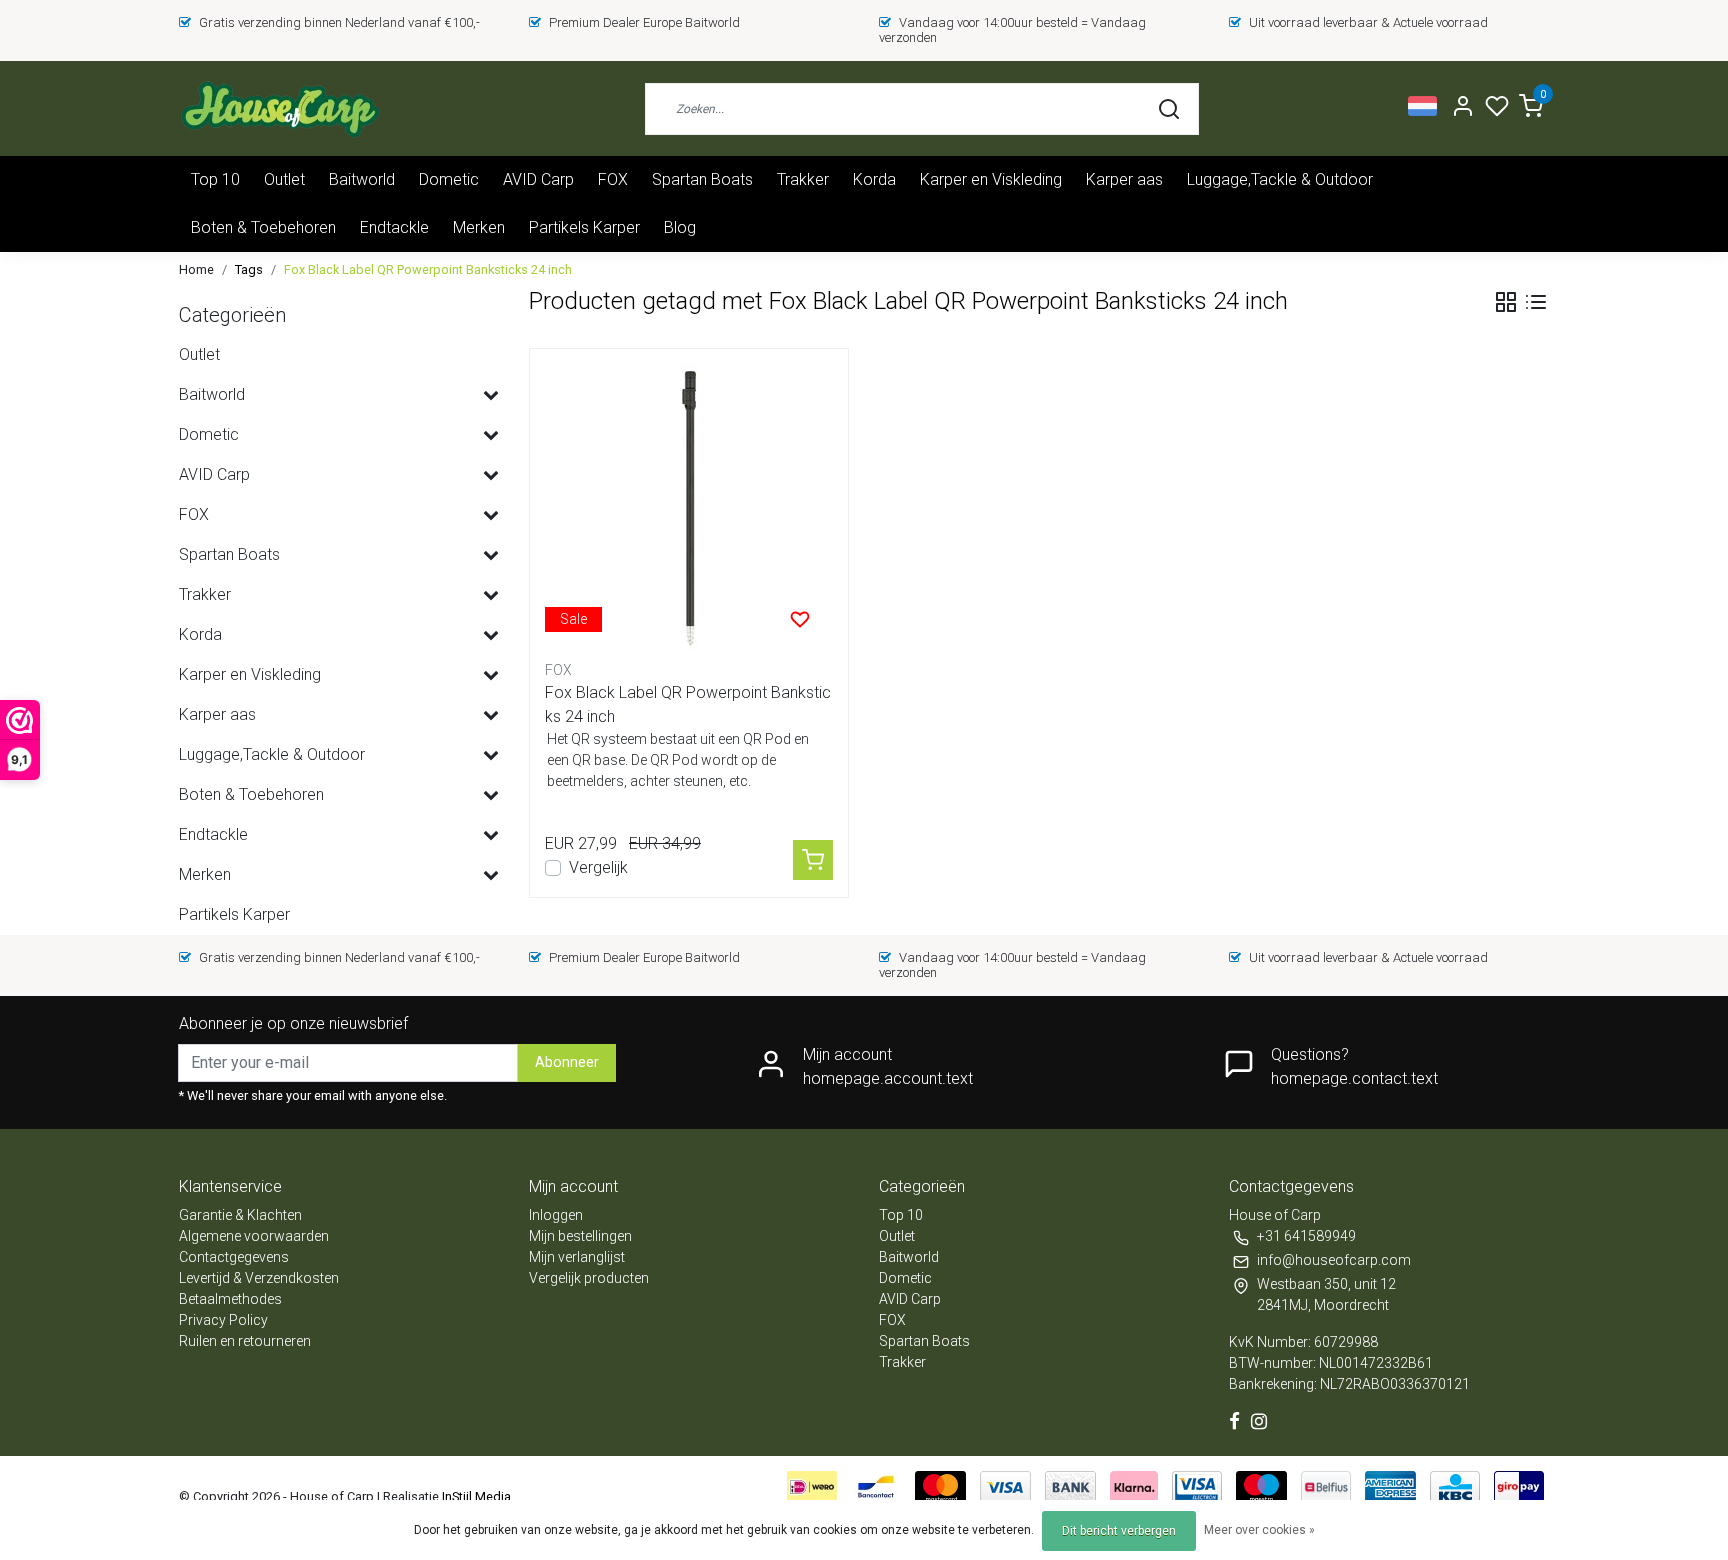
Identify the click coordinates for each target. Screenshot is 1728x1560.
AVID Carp (538, 179)
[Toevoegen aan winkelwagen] (813, 860)
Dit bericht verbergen (1119, 1531)
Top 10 (215, 179)
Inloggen (556, 1215)
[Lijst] (1536, 302)
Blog (680, 227)
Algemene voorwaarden (254, 1236)
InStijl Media (475, 1496)
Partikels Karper (584, 227)
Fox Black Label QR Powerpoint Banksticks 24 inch (428, 269)
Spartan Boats (702, 179)
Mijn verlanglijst (577, 1257)
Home (196, 269)
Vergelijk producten (589, 1278)
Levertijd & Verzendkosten (259, 1278)
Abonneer (567, 1062)
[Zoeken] (1169, 109)
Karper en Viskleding (991, 179)
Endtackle (394, 227)
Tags (249, 269)
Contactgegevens (234, 1257)
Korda (874, 179)
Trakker (803, 179)
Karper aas (1124, 179)
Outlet (284, 179)
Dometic (449, 179)
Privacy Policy (223, 1320)
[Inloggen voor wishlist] (800, 619)
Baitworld (362, 179)
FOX (613, 179)
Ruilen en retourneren (245, 1341)
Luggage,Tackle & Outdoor (1280, 179)
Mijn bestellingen (580, 1236)
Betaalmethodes (230, 1299)
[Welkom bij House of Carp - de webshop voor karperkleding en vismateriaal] (279, 108)
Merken (479, 227)
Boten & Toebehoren (263, 227)
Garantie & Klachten (240, 1215)
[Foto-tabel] (1506, 302)
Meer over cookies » (1259, 1530)
